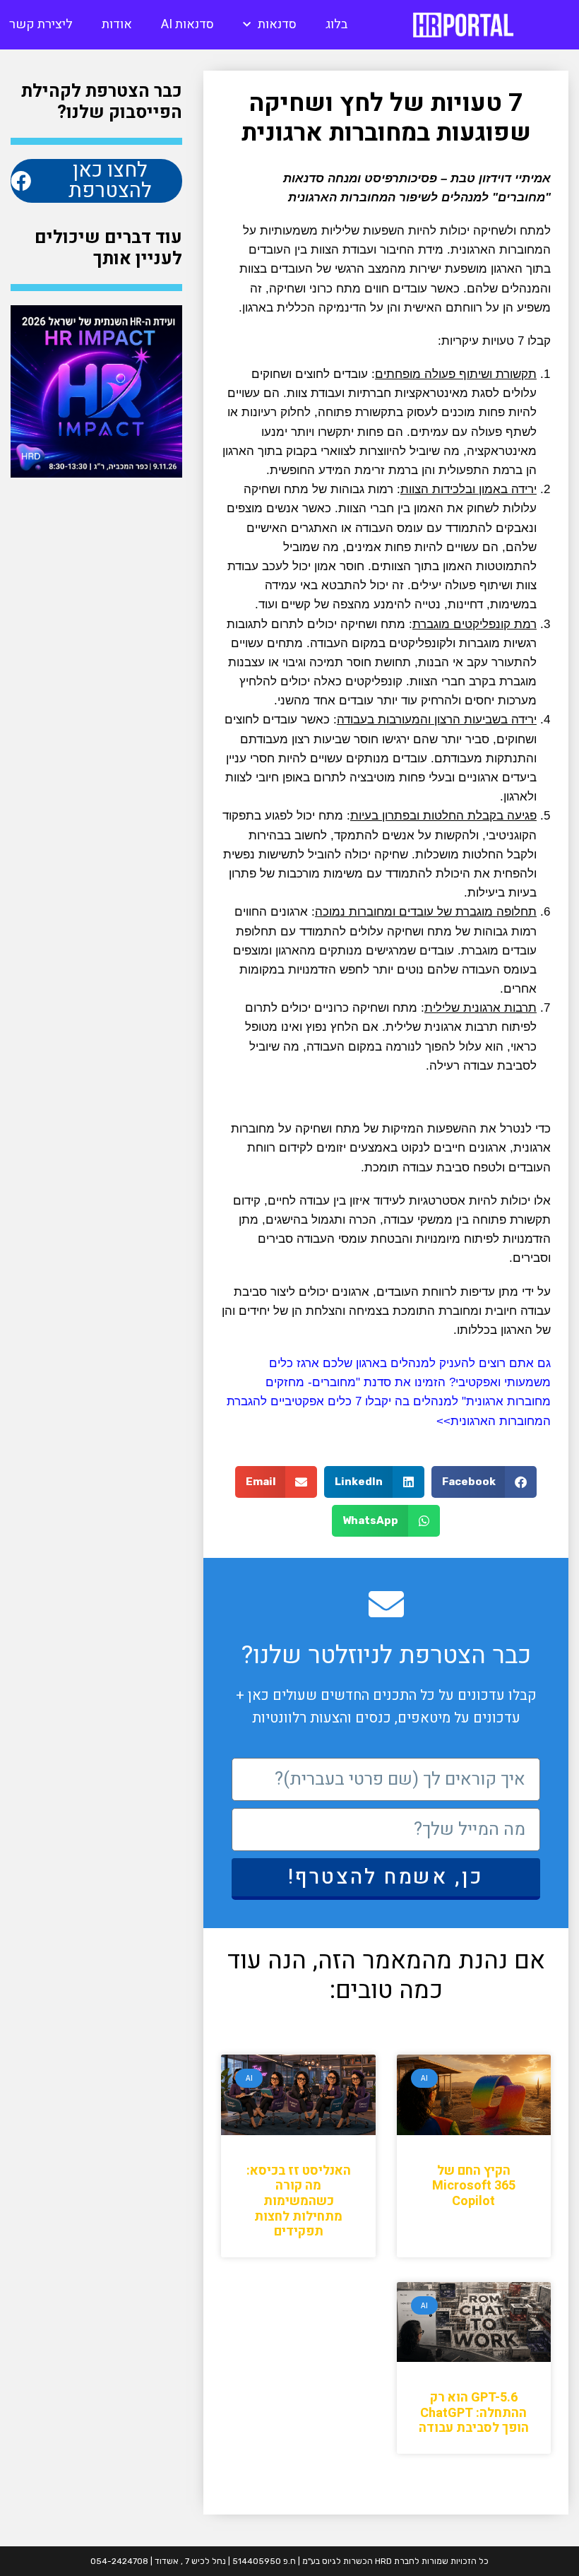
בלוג (336, 24)
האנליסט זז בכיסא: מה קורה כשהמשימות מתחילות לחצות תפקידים (299, 2201)
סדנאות (277, 24)
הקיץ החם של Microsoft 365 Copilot (474, 2186)
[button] (484, 1482)
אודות (117, 24)
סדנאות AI (187, 24)
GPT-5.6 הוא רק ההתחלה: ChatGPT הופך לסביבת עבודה (474, 2413)
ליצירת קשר (41, 24)
